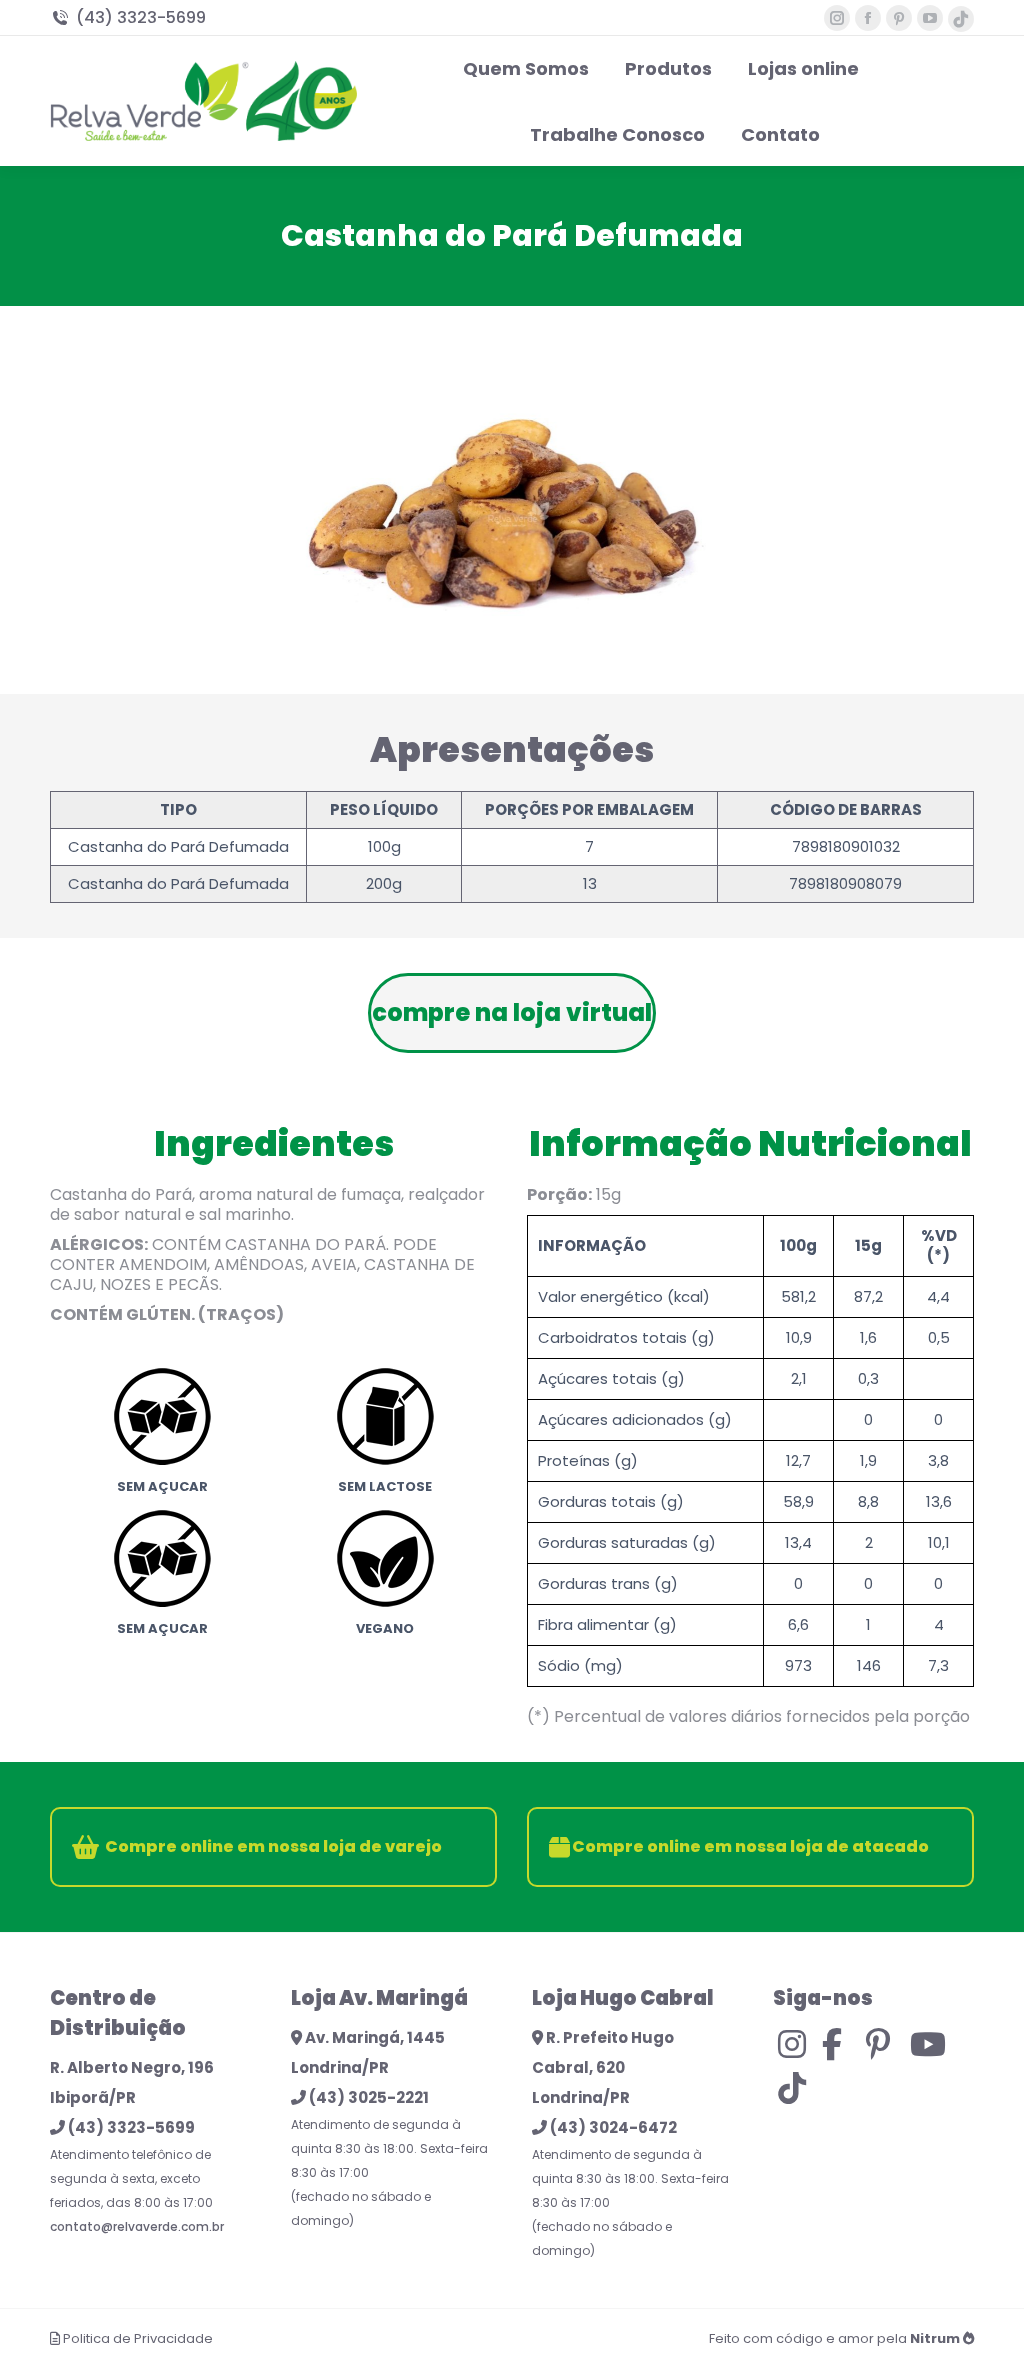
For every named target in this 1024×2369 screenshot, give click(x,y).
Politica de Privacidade (138, 2338)
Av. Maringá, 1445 (373, 2037)
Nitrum (935, 2338)
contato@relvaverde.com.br (137, 2226)
